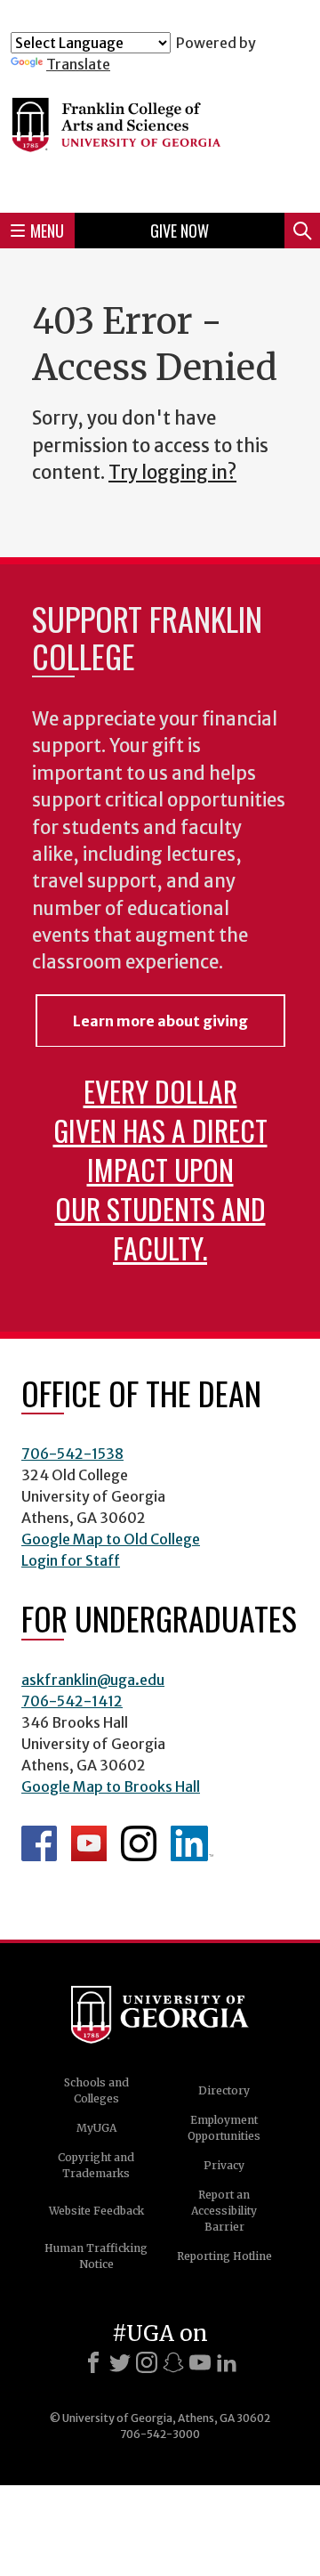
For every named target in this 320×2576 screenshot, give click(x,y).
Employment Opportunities (224, 2128)
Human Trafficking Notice (96, 2256)
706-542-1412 (72, 1701)
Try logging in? (172, 473)
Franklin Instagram (139, 1843)
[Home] (160, 136)
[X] (120, 2362)
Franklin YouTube (89, 1843)
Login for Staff (71, 1560)
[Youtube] (200, 2362)
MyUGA (96, 2128)
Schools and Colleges (96, 2090)
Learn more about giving (160, 1021)
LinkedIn (192, 1843)
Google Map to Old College (111, 1539)
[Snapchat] (173, 2362)
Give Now (180, 231)
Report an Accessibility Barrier (224, 2211)
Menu (47, 231)
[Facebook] (93, 2362)
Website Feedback (96, 2211)
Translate (78, 64)
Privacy (224, 2165)
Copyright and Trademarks (96, 2165)
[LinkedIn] (227, 2362)
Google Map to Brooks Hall (111, 1786)
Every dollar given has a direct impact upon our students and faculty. (160, 1169)
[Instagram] (147, 2362)
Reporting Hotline (224, 2256)
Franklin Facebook (39, 1843)
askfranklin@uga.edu (93, 1680)
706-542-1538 (72, 1454)
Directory (224, 2090)
